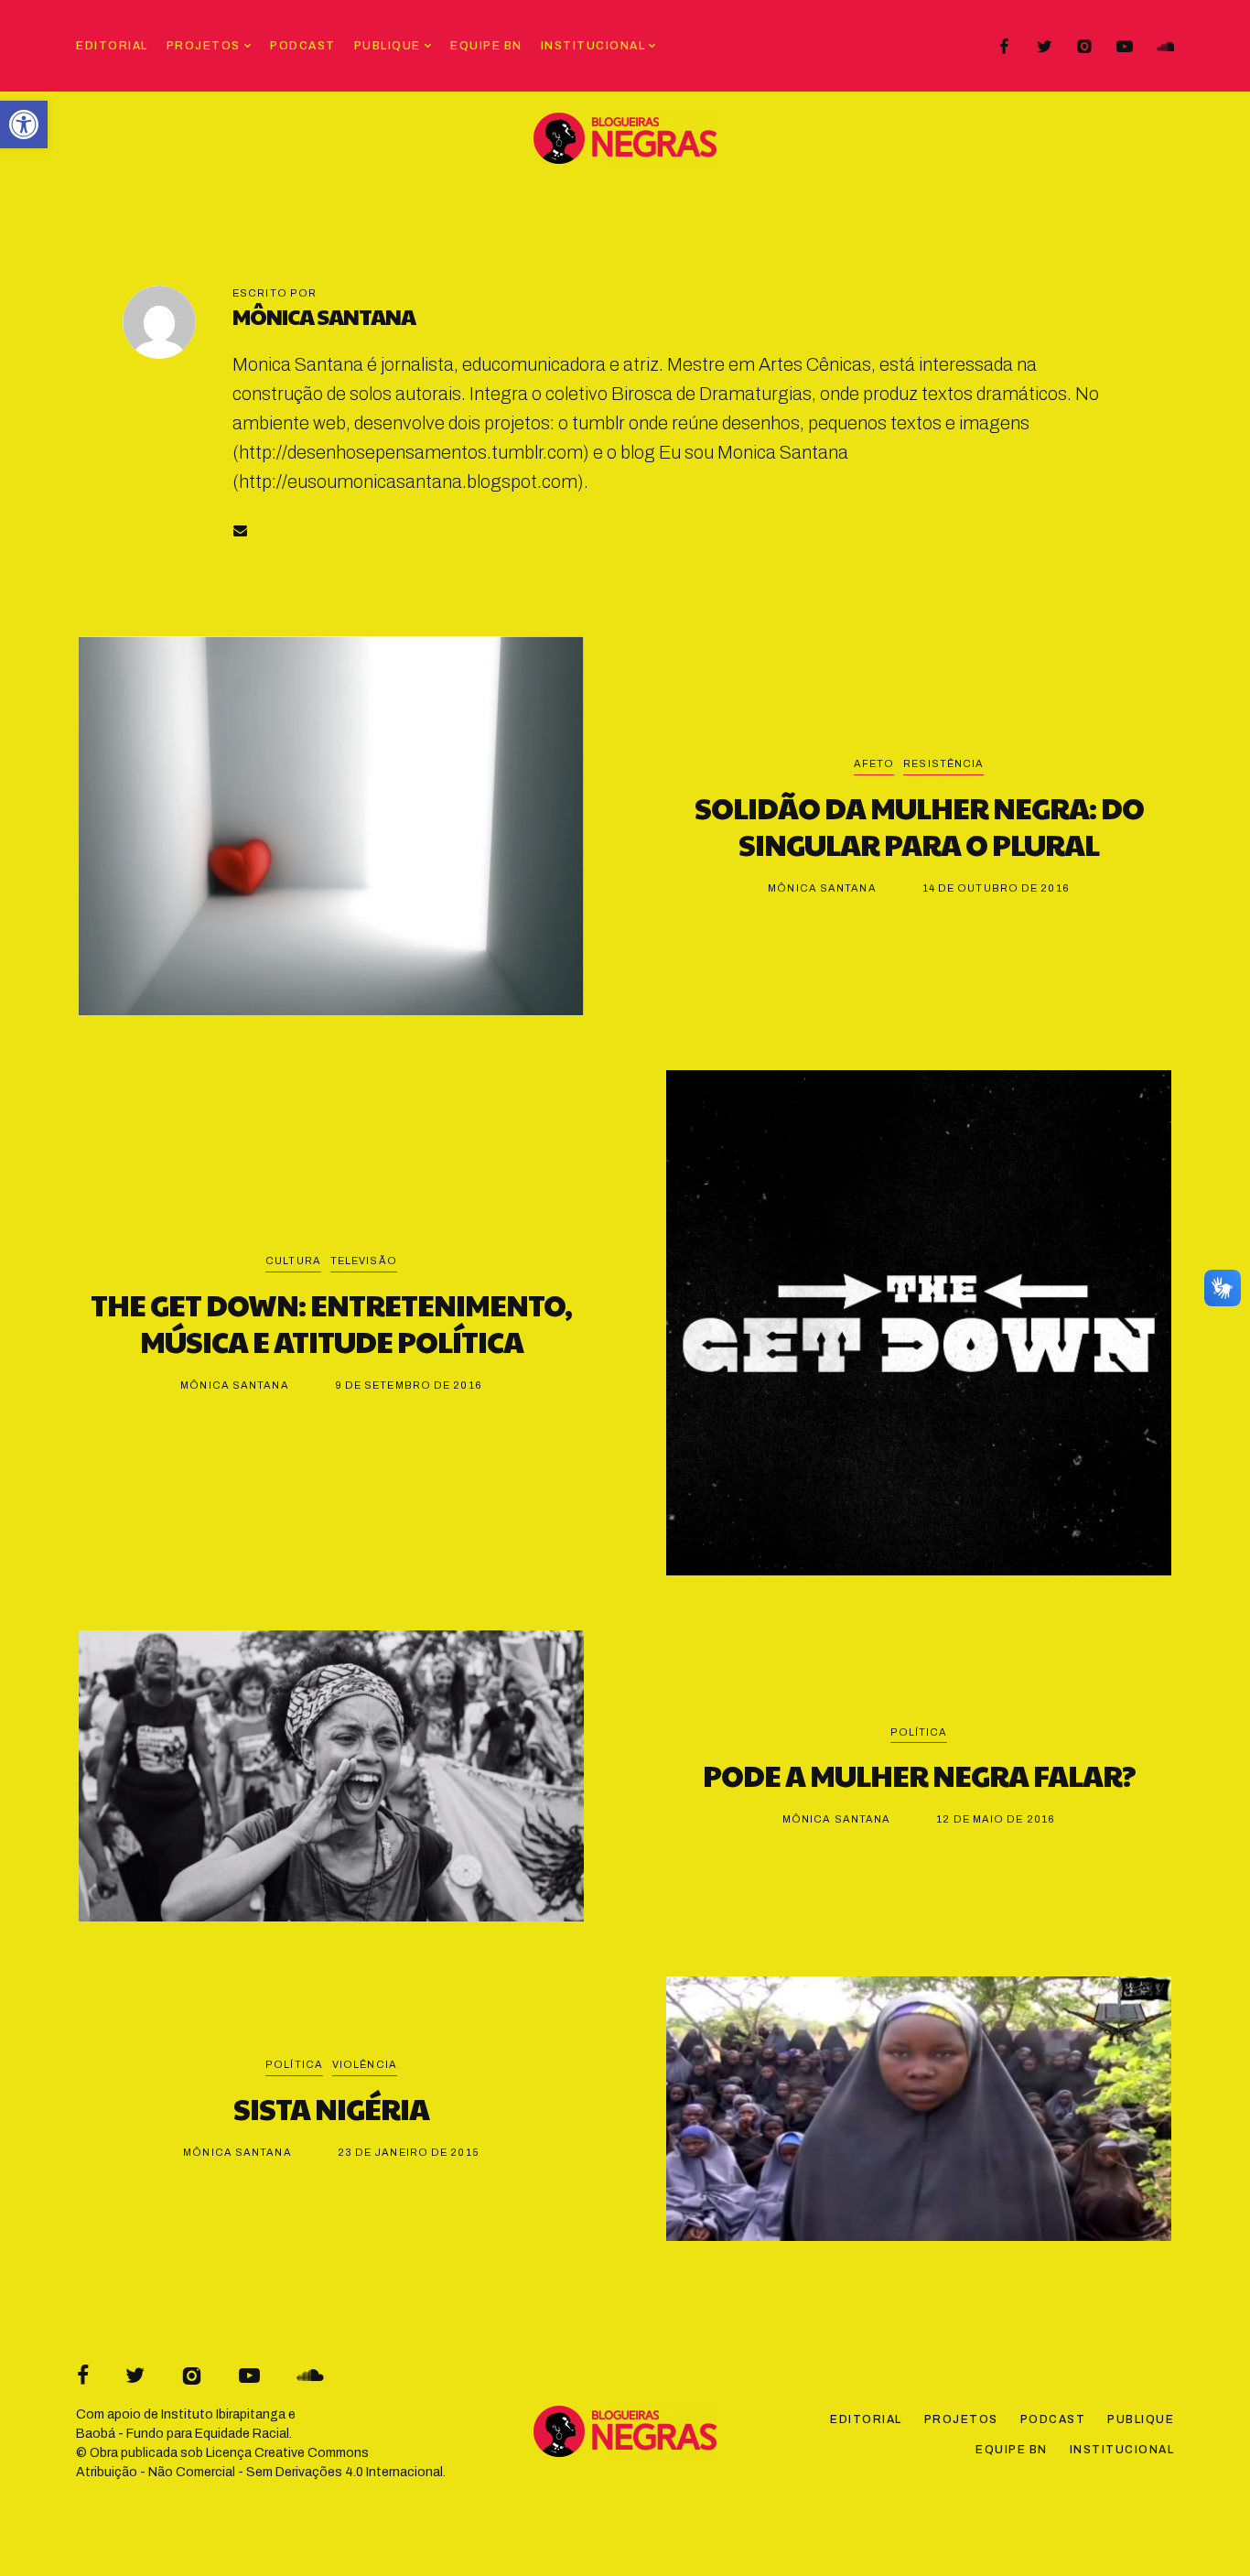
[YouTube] (1125, 47)
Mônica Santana (324, 316)
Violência (365, 2064)
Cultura (293, 1261)
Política (919, 1732)
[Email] (240, 530)
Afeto (874, 763)
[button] (24, 124)
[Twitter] (1044, 47)
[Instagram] (1084, 47)
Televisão (364, 1261)
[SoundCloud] (1165, 47)
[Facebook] (1004, 47)
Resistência (943, 763)
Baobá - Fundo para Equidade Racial (183, 2434)
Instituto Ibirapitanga (223, 2414)
